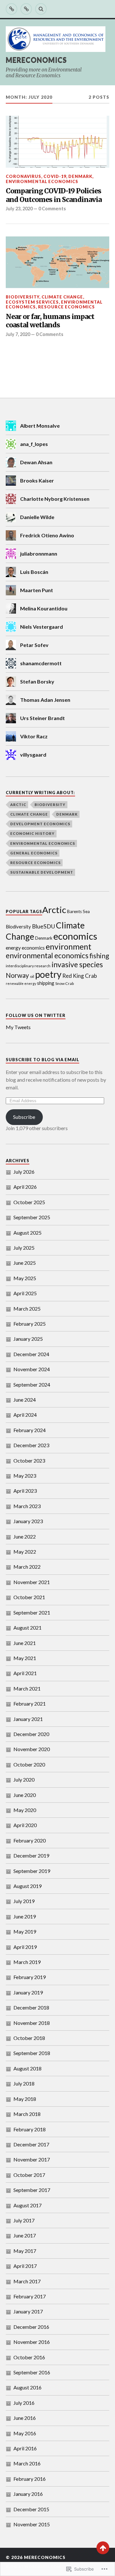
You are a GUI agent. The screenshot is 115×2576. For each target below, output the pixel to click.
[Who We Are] (26, 9)
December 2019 (31, 1855)
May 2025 (25, 1278)
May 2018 (25, 2099)
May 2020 (25, 1810)
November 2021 (32, 1582)
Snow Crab (65, 983)
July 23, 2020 (19, 209)
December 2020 (31, 1734)
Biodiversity (23, 297)
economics (75, 936)
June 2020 (25, 1795)
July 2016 (24, 2403)
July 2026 (24, 1172)
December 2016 (31, 2327)
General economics (34, 853)
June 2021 (25, 1643)
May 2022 (25, 1552)
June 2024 (25, 1400)
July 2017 (24, 2220)
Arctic (18, 805)
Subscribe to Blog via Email (42, 1060)
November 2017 (32, 2159)
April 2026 (25, 1187)
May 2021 (25, 1658)
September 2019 (32, 1871)
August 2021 (27, 1628)
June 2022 (25, 1536)
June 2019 (25, 1916)
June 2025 (25, 1263)
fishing (99, 956)
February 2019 (30, 1977)
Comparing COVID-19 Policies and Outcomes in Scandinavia (54, 195)
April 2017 (25, 2266)
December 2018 (31, 2007)
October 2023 (29, 1460)
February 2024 (30, 1430)
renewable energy (21, 983)
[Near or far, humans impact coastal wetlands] (57, 262)
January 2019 (28, 1992)
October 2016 (29, 2357)
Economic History (32, 833)
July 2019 (24, 1901)
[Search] (41, 9)
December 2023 (31, 1445)
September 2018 (32, 2053)
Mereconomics (36, 60)
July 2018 (24, 2083)
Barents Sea (78, 911)
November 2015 (32, 2524)
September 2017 (32, 2190)
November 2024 (32, 1369)
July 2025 (24, 1248)
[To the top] (103, 2548)
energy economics (25, 948)
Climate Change (62, 297)
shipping (46, 983)
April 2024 (25, 1415)
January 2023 (28, 1521)
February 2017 (30, 2296)
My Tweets (18, 1027)
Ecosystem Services (32, 302)
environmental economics (47, 956)
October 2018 (29, 2038)
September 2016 (32, 2372)
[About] (11, 9)
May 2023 (25, 1476)
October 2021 (29, 1597)
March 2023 (27, 1506)
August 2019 (27, 1886)
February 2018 (30, 2129)
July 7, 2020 (18, 334)
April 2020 (25, 1825)
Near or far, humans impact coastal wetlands (50, 321)
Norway (17, 975)
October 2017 (29, 2175)
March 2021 (27, 1688)
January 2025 (28, 1339)
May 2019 (25, 1931)
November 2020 (32, 1749)
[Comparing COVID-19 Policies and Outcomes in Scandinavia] (57, 142)
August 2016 (27, 2387)
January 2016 (28, 2494)
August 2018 (27, 2068)
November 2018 (32, 2023)
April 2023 (25, 1491)
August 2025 (27, 1233)
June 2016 (25, 2418)
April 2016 (25, 2448)
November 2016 (32, 2342)
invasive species (77, 964)
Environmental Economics (42, 181)
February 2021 (30, 1703)
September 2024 (32, 1384)
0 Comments (52, 209)
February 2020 (30, 1840)
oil (32, 976)
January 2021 (28, 1719)
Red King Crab (80, 976)
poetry (48, 974)
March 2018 (27, 2114)
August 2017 (27, 2205)
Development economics (40, 824)
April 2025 (25, 1293)
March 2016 (27, 2463)
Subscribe (24, 1117)
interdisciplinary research (28, 966)
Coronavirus (23, 176)
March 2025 (27, 1309)
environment (69, 946)
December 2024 (31, 1354)
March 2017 (27, 2281)
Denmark (80, 176)
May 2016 (25, 2433)
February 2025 (30, 1324)
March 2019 (27, 1962)
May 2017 (25, 2251)
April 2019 (25, 1947)
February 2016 (30, 2479)
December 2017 (31, 2144)
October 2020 (29, 1764)
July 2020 (24, 1779)
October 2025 (29, 1202)
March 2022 (27, 1567)
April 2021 (25, 1673)
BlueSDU (43, 926)
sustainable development (42, 872)
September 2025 (32, 1217)
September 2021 (32, 1612)
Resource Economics (66, 307)
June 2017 (25, 2235)
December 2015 (31, 2509)
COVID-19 (55, 176)
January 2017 (28, 2311)
